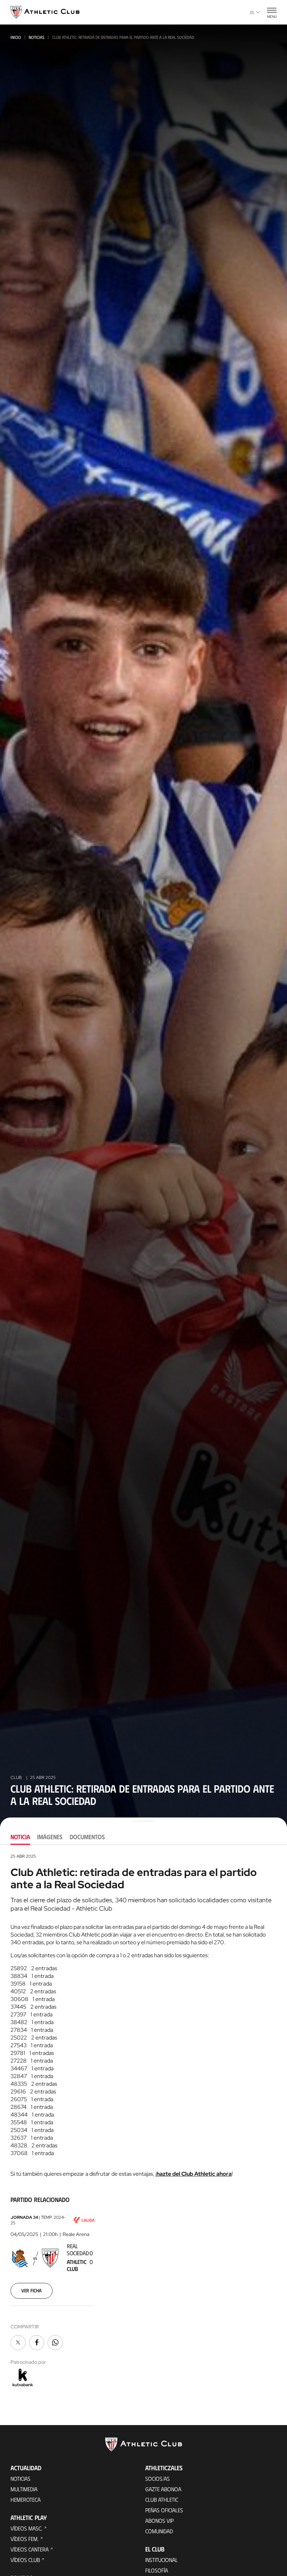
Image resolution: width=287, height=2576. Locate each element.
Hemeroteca (26, 2499)
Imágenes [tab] (50, 1837)
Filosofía (157, 2570)
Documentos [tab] (87, 1837)
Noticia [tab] (20, 1837)
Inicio (16, 37)
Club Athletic (162, 2499)
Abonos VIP (159, 2520)
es (252, 12)
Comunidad (159, 2531)
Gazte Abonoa (163, 2489)
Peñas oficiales (164, 2510)
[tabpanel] (143, 2121)
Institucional (162, 2560)
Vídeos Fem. (24, 2539)
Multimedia (24, 2489)
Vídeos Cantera (30, 2549)
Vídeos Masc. (26, 2528)
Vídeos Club (25, 2560)
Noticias (37, 37)
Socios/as (157, 2478)
